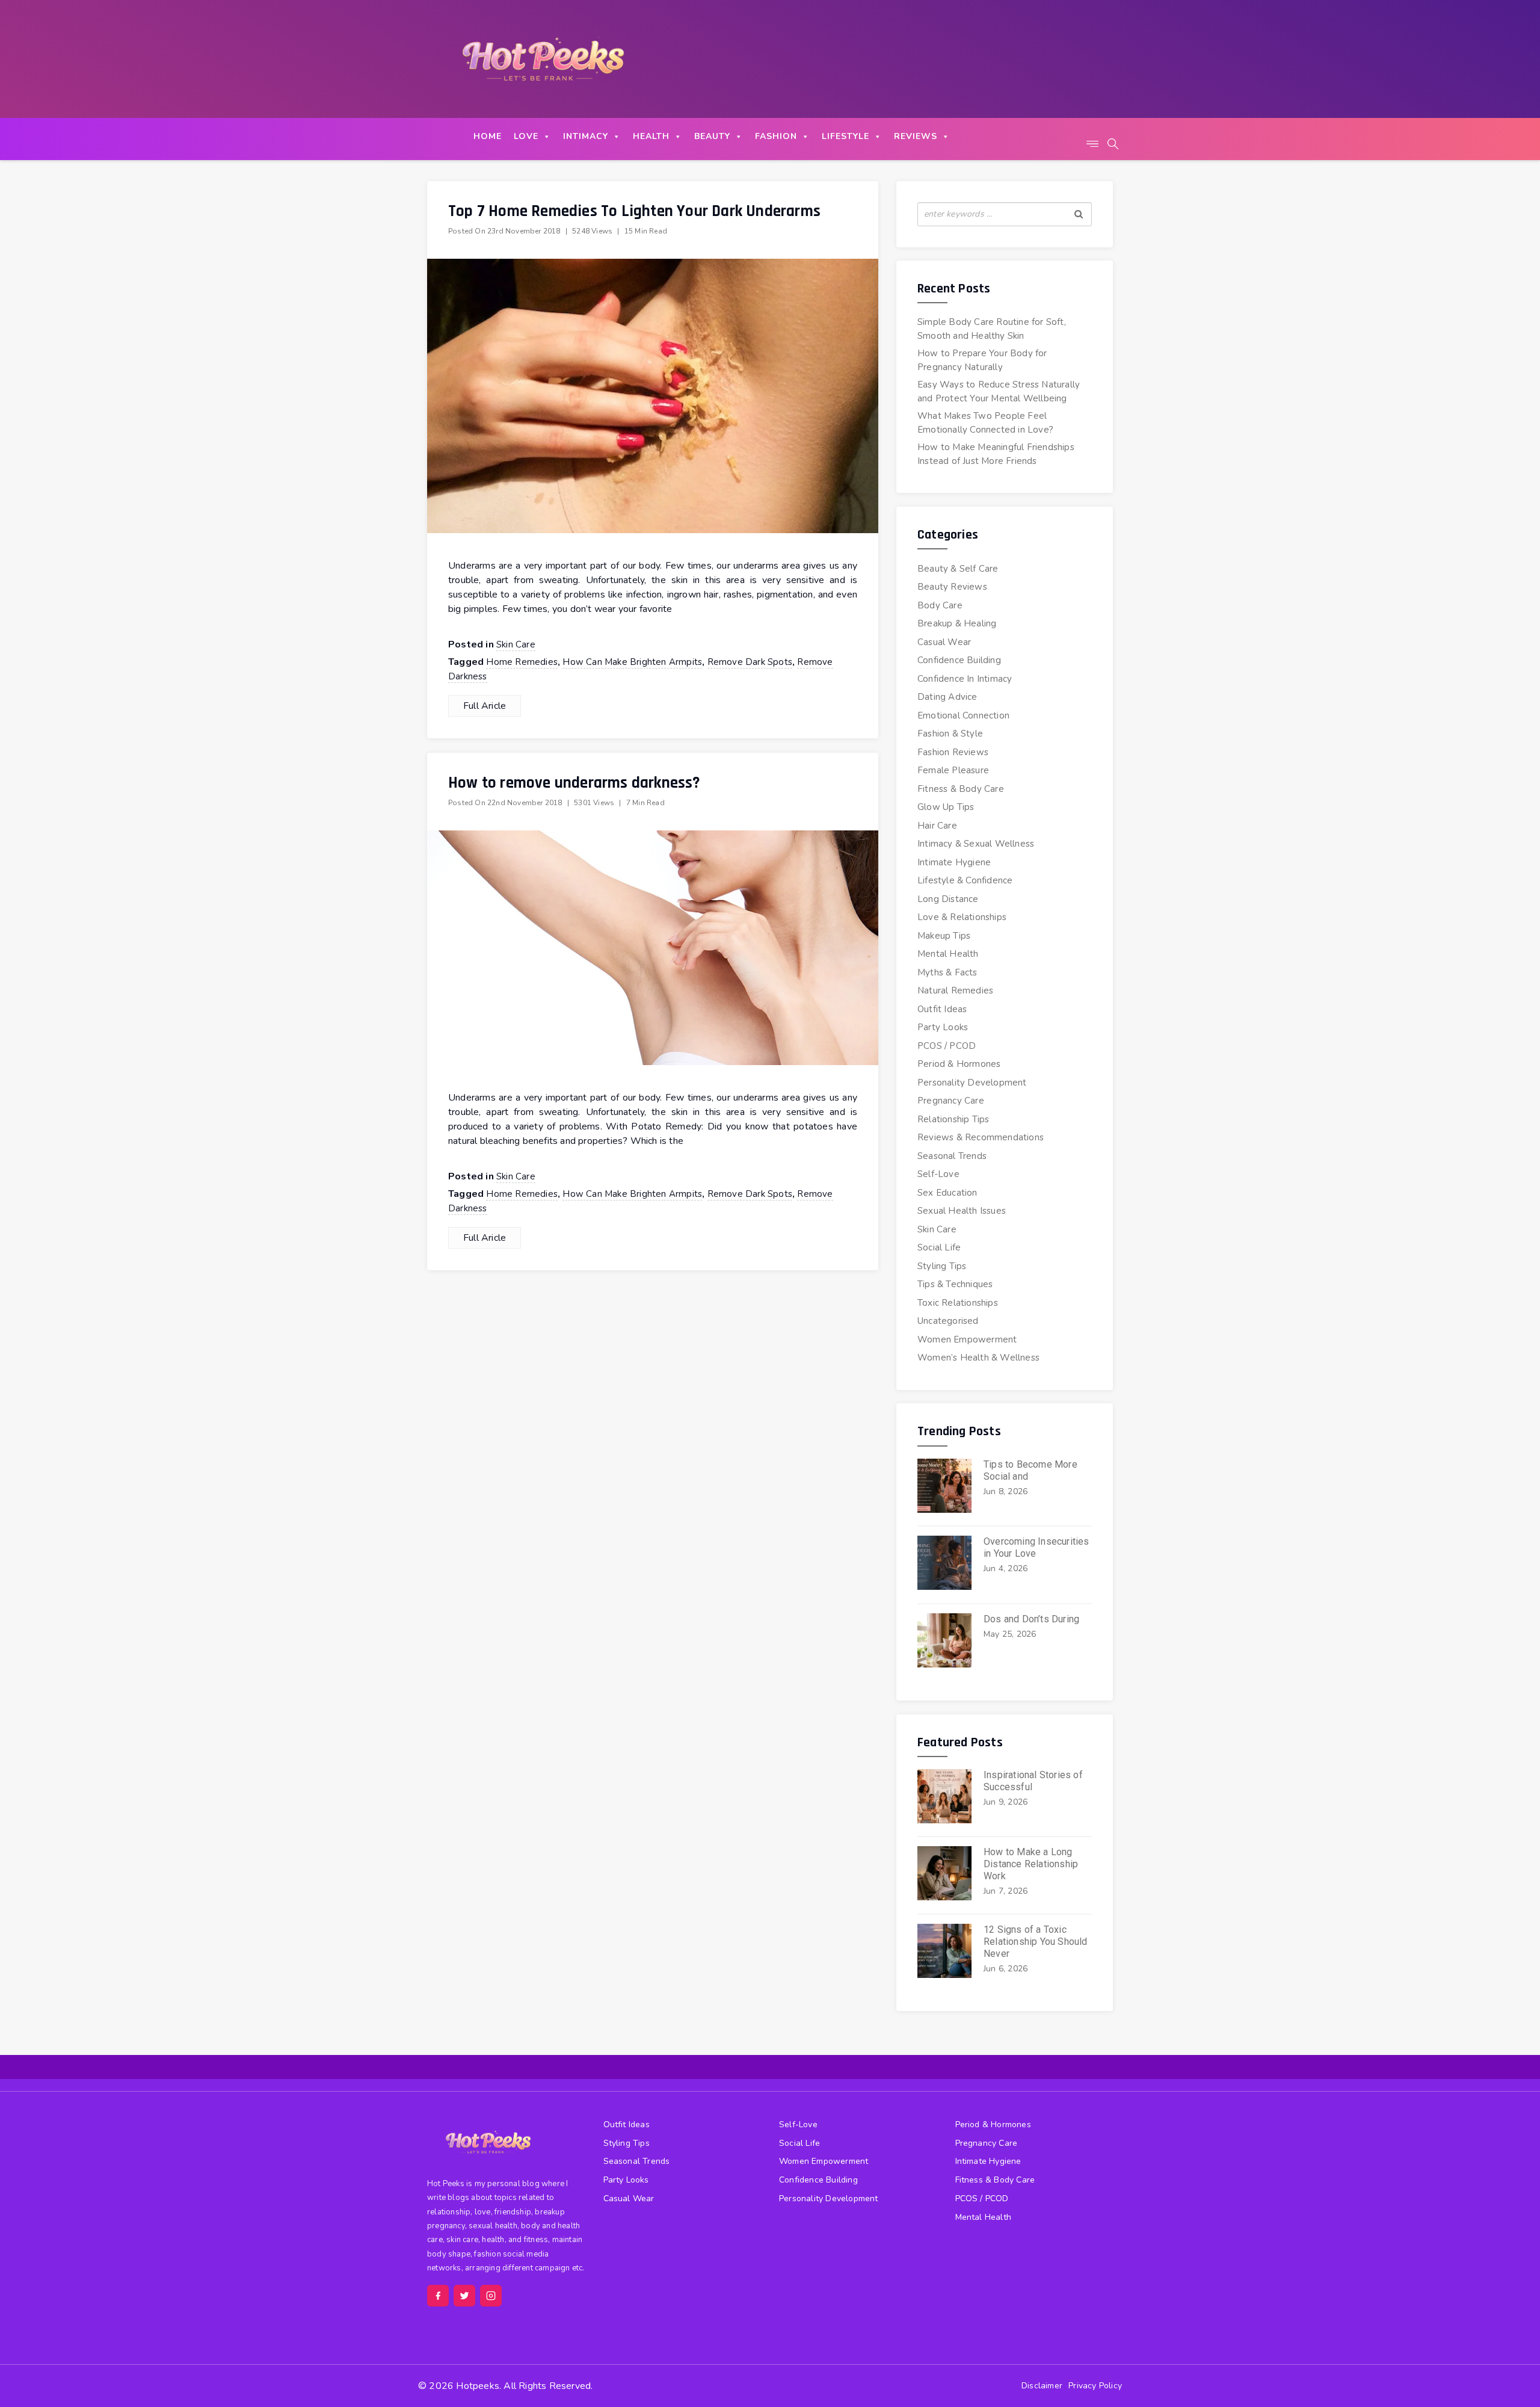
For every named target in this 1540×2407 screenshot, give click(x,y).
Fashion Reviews (953, 752)
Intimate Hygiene (954, 862)
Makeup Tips (944, 936)
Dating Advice (947, 697)
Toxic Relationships (958, 1303)
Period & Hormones (959, 1064)
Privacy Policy (1095, 2386)
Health (651, 136)
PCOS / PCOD (947, 1046)
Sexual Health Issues (962, 1211)
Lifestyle (845, 136)
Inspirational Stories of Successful (1033, 1781)
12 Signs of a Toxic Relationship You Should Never (1036, 1942)
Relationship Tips (953, 1119)
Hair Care (937, 826)
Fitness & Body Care (961, 789)
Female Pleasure (953, 770)
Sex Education (947, 1193)
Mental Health (948, 954)
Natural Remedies (955, 990)
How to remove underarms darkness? (574, 783)
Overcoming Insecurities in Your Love (1036, 1547)
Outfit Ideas (942, 1009)
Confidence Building (959, 660)
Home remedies (522, 662)
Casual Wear (944, 642)
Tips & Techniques (955, 1284)
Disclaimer (1042, 2386)
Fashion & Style (950, 734)
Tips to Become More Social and (1030, 1470)
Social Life (939, 1247)
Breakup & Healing (957, 623)
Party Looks (943, 1027)
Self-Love (938, 1174)
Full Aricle (485, 706)
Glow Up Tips (946, 807)
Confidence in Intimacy (965, 679)
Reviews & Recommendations (981, 1137)
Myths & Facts (947, 972)
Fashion (776, 136)
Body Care (940, 605)
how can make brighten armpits (632, 662)
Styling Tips (942, 1266)
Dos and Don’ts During (1031, 1619)
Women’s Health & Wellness (978, 1358)
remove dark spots (750, 662)
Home (488, 136)
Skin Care (516, 644)
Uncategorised (948, 1321)
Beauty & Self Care (958, 569)
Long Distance (948, 899)
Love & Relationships (962, 917)
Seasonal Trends (952, 1156)
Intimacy (586, 136)
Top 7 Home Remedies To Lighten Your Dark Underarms (634, 211)
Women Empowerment (967, 1339)
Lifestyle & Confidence (965, 880)
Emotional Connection (963, 715)
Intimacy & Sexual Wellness (976, 844)
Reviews (916, 136)
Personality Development (972, 1083)
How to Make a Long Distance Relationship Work (1031, 1864)
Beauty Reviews (952, 587)
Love (526, 136)
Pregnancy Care (951, 1101)
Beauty (712, 136)
